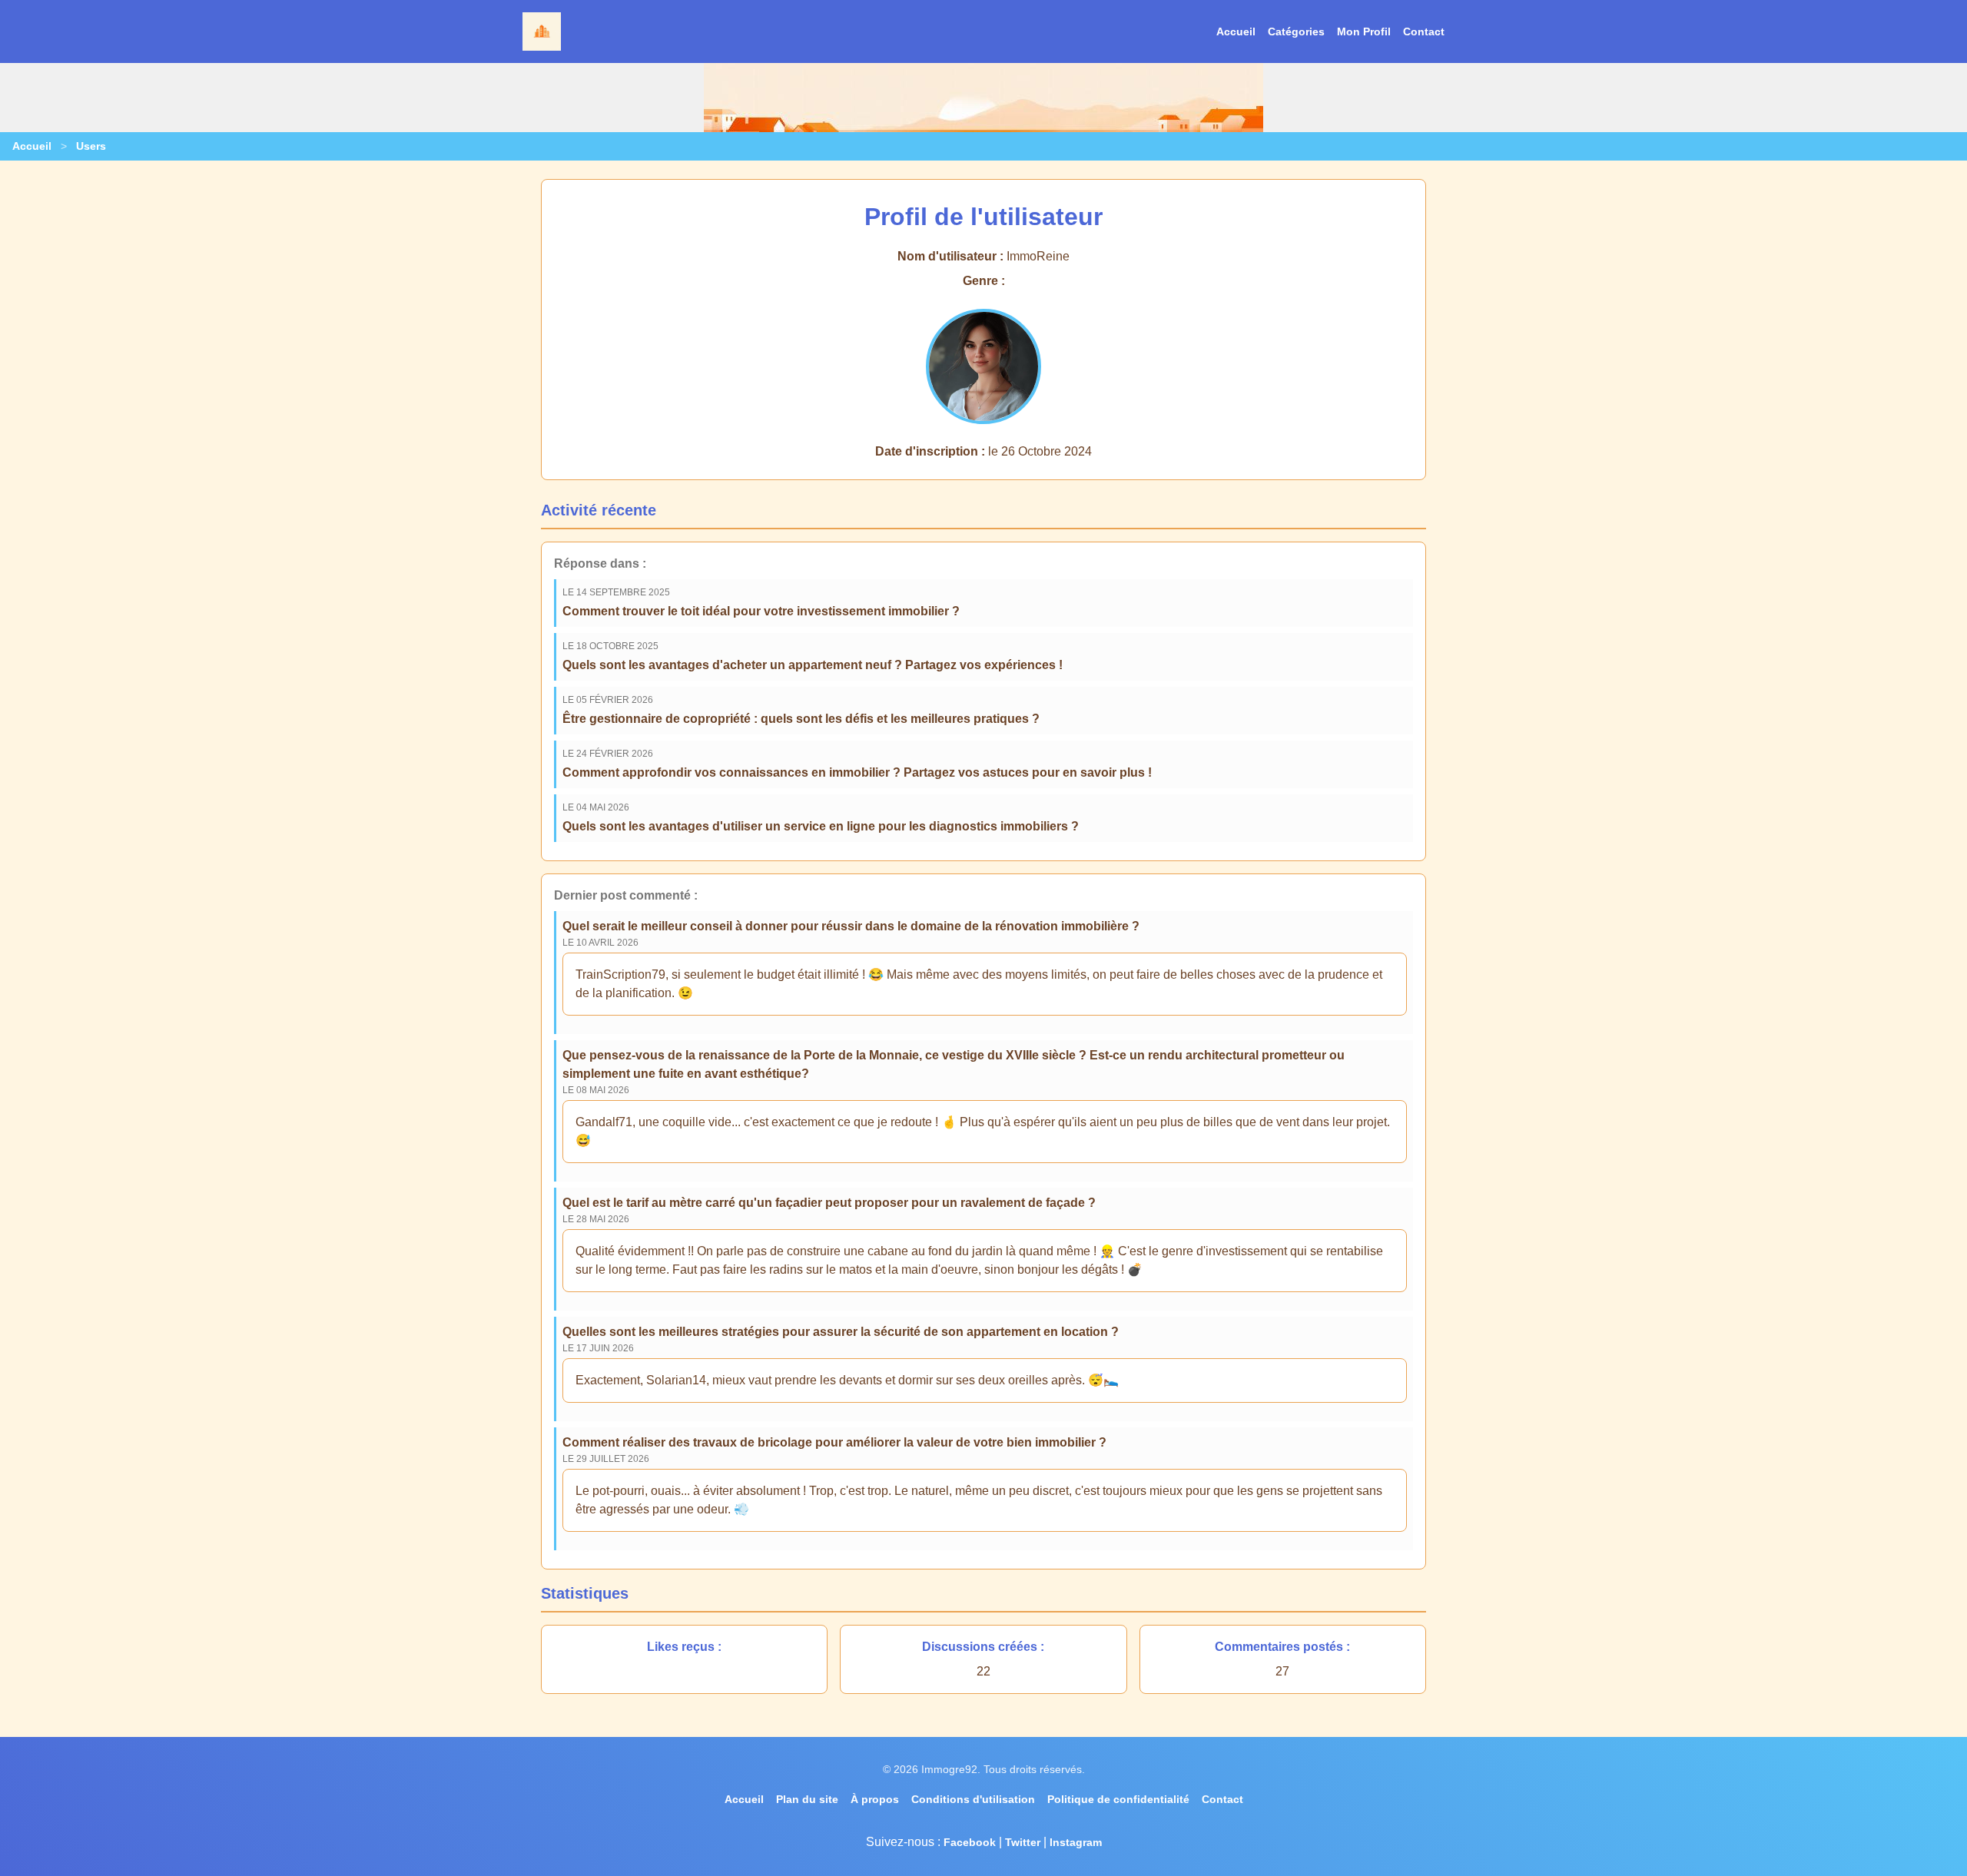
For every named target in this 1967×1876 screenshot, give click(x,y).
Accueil (1236, 31)
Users (91, 146)
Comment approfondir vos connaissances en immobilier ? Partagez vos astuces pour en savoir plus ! (857, 772)
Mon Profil (1364, 31)
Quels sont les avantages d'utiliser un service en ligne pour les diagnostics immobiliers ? (821, 826)
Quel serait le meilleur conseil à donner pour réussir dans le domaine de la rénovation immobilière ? (851, 926)
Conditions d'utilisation (973, 1799)
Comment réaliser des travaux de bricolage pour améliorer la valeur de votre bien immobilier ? (834, 1442)
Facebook (970, 1842)
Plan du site (807, 1799)
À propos (875, 1799)
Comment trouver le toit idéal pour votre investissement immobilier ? (761, 611)
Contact (1424, 31)
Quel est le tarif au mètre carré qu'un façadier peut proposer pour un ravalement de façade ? (829, 1203)
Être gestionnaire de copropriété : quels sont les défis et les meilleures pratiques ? (801, 719)
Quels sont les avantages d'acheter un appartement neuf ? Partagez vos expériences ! (813, 665)
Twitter (1023, 1842)
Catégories (1296, 31)
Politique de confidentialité (1118, 1799)
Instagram (1076, 1842)
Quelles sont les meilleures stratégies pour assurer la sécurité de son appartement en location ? (841, 1332)
